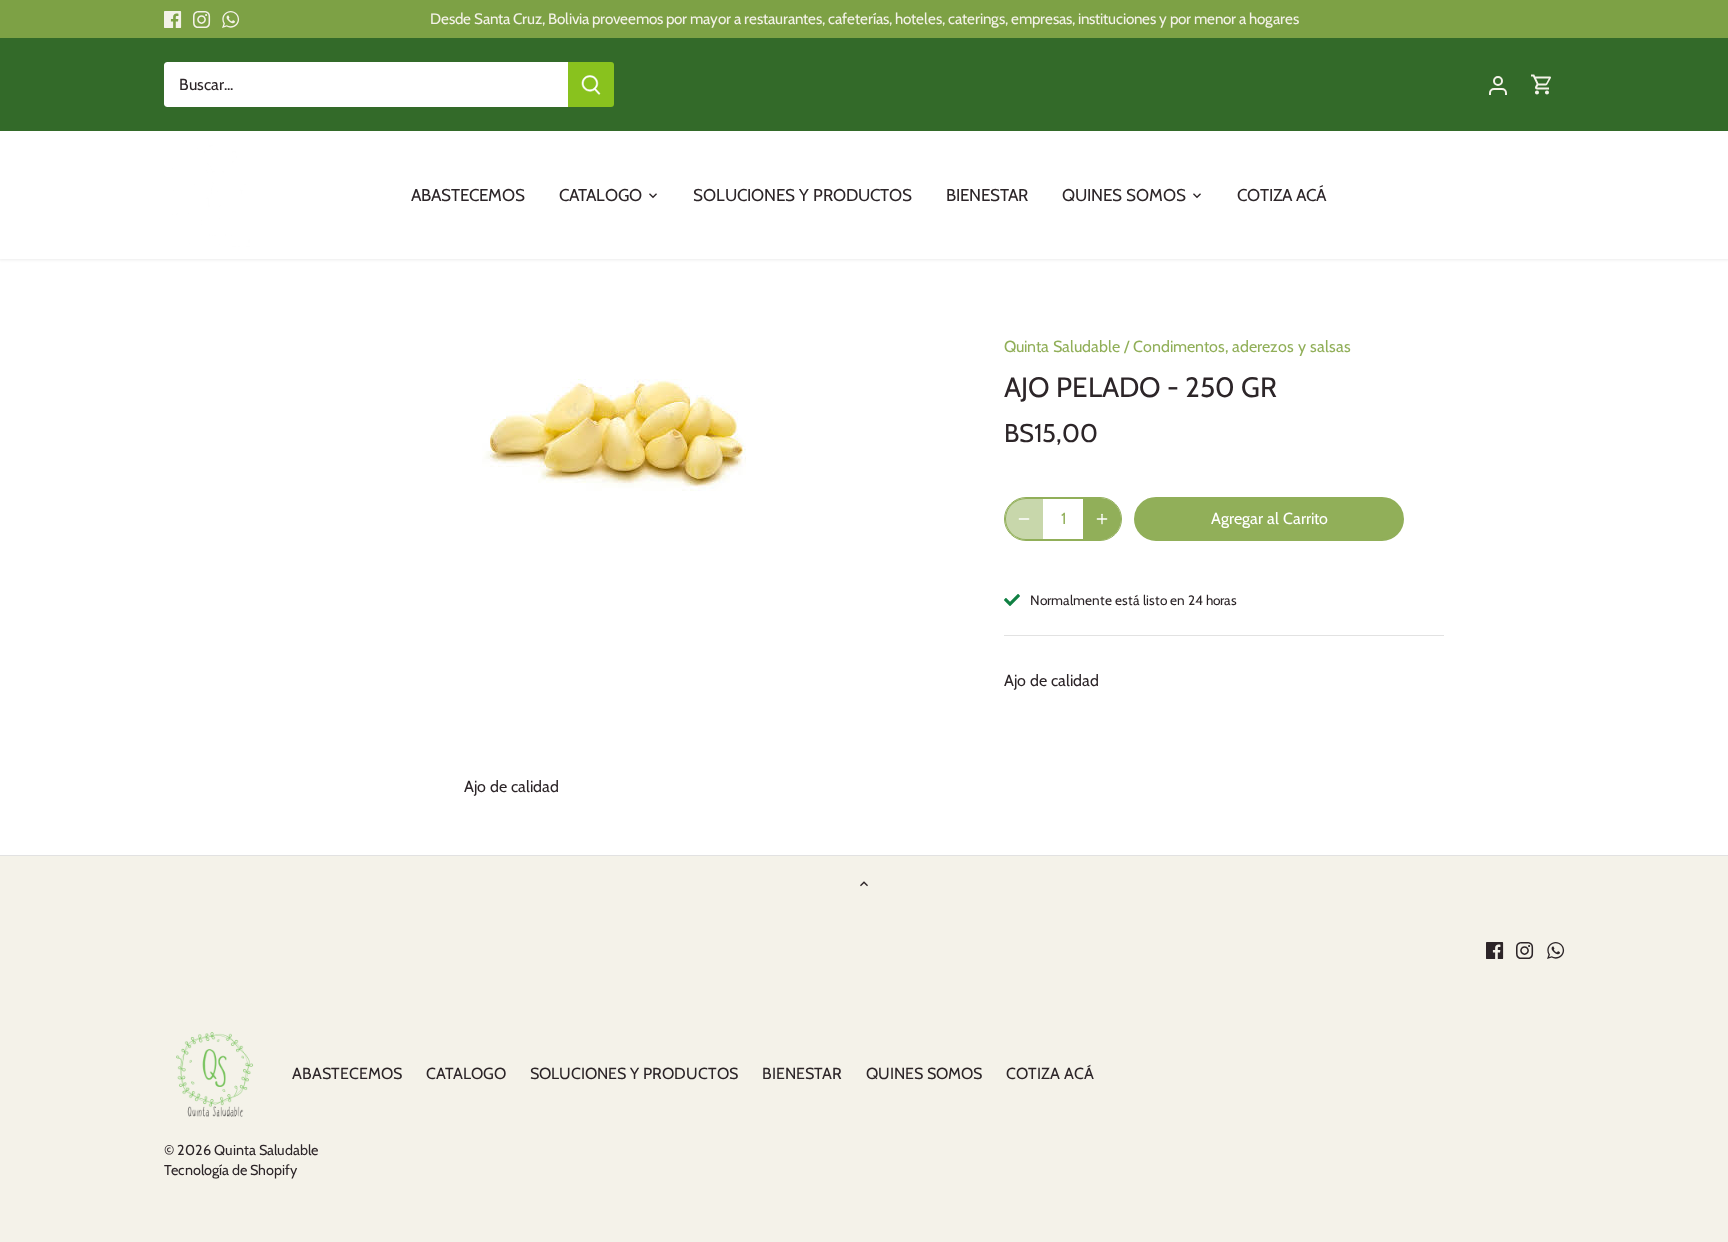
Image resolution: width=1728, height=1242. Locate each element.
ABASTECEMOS (347, 1073)
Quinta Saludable (1062, 346)
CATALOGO (466, 1073)
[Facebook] (172, 19)
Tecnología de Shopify (230, 1170)
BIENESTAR (802, 1073)
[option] (620, 406)
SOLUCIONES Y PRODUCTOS (634, 1073)
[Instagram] (201, 19)
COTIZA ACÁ (1050, 1073)
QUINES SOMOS (924, 1073)
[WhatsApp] (230, 19)
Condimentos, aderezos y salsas (1242, 346)
